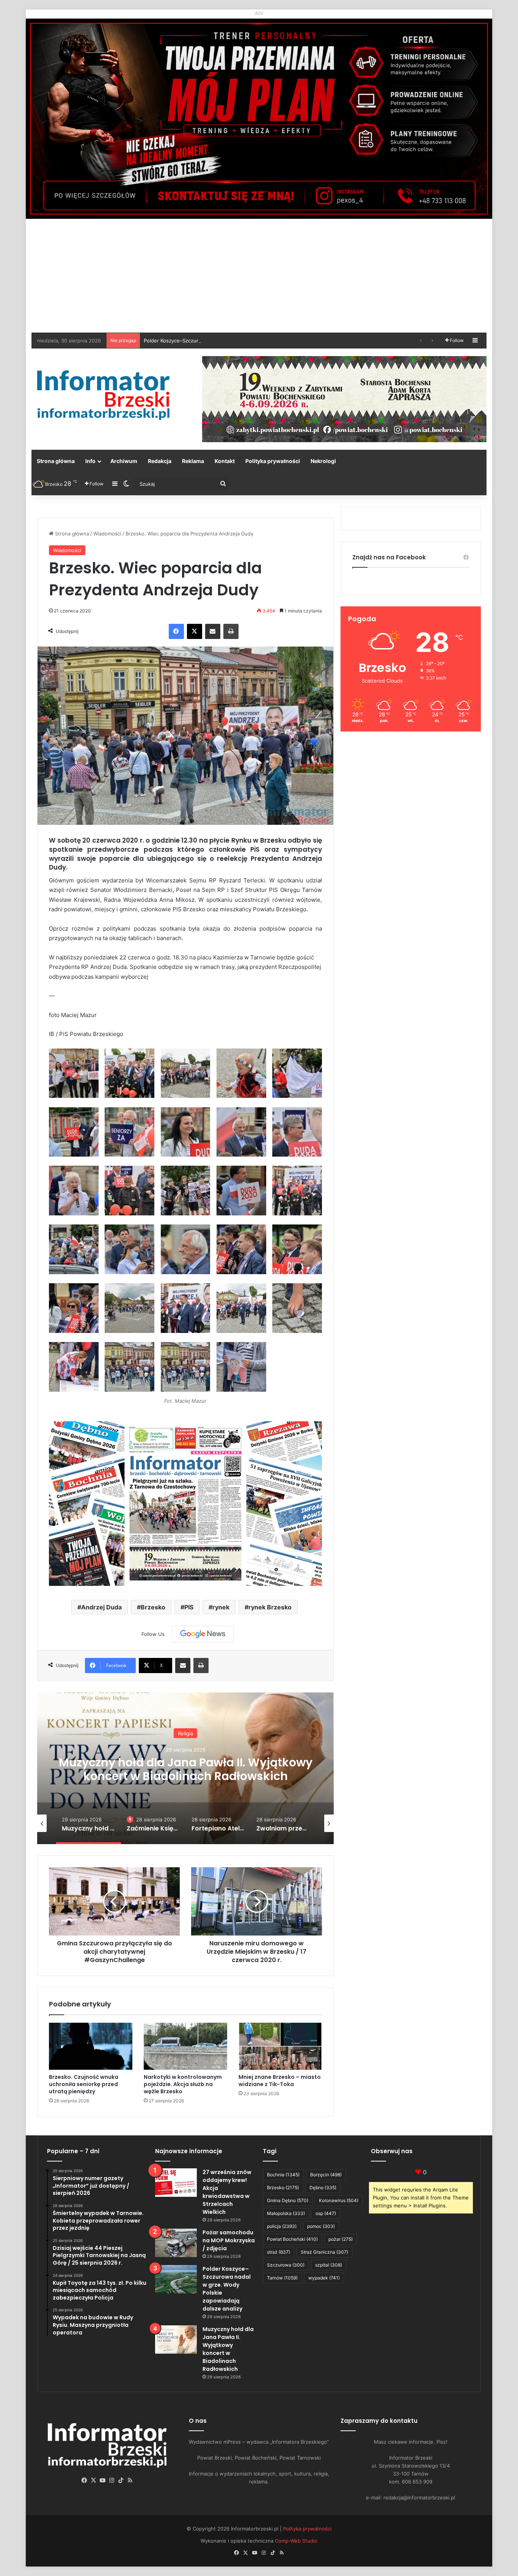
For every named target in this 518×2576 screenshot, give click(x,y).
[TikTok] (121, 2480)
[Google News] (203, 1634)
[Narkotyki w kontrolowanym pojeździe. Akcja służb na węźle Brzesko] (185, 2046)
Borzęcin (326, 2175)
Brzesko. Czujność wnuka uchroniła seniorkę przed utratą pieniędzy (84, 2084)
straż (279, 2252)
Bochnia (283, 2175)
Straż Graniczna (324, 2252)
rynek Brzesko (270, 1607)
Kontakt (225, 461)
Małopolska (286, 2213)
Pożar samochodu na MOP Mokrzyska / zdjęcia (229, 2240)
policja (282, 2226)
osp (326, 2213)
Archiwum (124, 461)
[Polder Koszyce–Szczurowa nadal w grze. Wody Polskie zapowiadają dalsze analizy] (176, 2279)
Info (90, 461)
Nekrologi (323, 461)
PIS (189, 1607)
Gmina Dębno (288, 2200)
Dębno (323, 2187)
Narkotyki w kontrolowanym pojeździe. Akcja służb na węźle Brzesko (183, 2084)
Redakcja (160, 461)
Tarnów (282, 2278)
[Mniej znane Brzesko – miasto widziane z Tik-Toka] (280, 2046)
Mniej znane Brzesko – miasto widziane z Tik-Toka (280, 2081)
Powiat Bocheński (292, 2239)
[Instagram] (112, 2480)
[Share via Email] (213, 631)
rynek (221, 1607)
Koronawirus (339, 2200)
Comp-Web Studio (296, 2541)
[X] (195, 631)
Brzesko (153, 1607)
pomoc (321, 2226)
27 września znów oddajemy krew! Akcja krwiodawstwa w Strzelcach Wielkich (227, 2192)
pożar (341, 2239)
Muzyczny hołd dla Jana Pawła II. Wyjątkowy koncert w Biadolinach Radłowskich (228, 2349)
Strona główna (56, 461)
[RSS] (130, 2480)
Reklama (193, 461)
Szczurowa (286, 2265)
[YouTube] (103, 2480)
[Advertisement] (259, 276)
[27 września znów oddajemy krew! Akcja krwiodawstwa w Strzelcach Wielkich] (176, 2183)
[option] (185, 1768)
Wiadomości (107, 534)
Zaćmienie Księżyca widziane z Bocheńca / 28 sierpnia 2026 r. (186, 1777)
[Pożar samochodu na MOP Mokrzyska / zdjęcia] (176, 2243)
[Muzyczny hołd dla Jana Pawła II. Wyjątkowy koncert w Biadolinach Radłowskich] (176, 2340)
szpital (329, 2265)
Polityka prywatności (273, 461)
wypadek (324, 2278)
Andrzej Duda (101, 1607)
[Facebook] (176, 631)
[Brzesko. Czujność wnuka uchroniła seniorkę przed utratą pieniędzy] (91, 2046)
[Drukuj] (231, 631)
